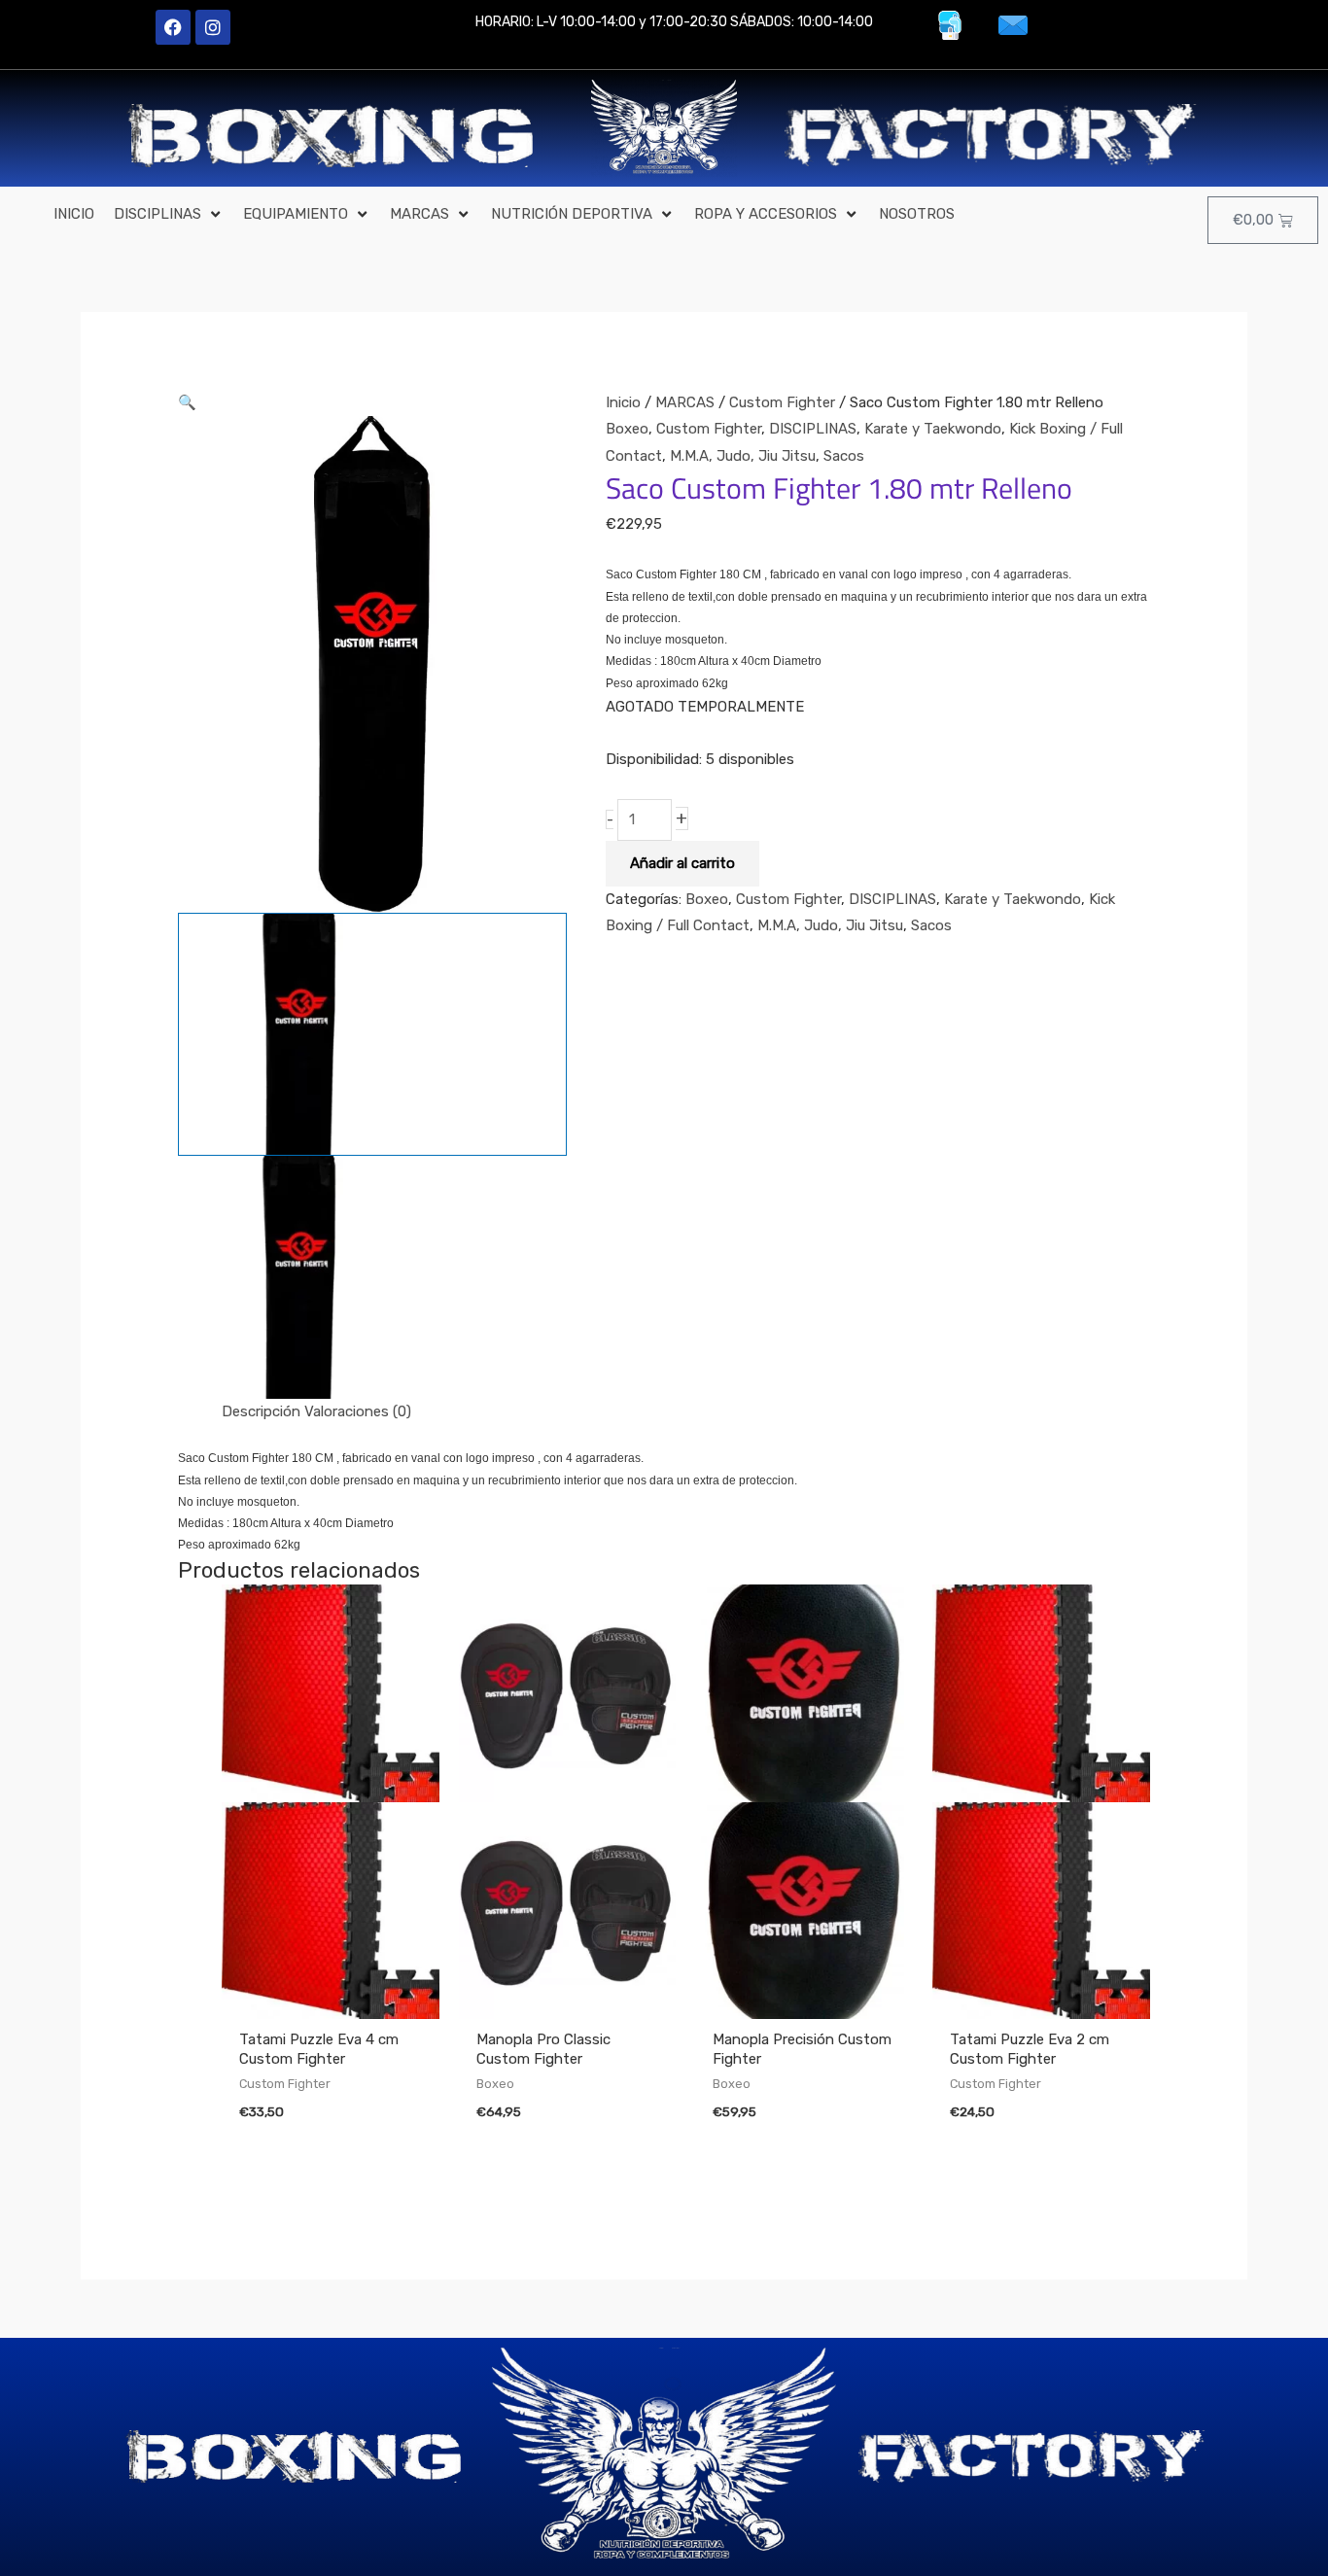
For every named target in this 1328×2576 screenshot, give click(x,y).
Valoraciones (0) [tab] (358, 1411)
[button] (169, 215)
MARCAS (685, 402)
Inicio (623, 402)
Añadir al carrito (682, 863)
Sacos (844, 456)
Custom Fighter (782, 402)
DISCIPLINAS (813, 429)
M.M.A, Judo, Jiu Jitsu (743, 456)
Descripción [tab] (261, 1411)
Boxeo (627, 429)
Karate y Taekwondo (933, 429)
